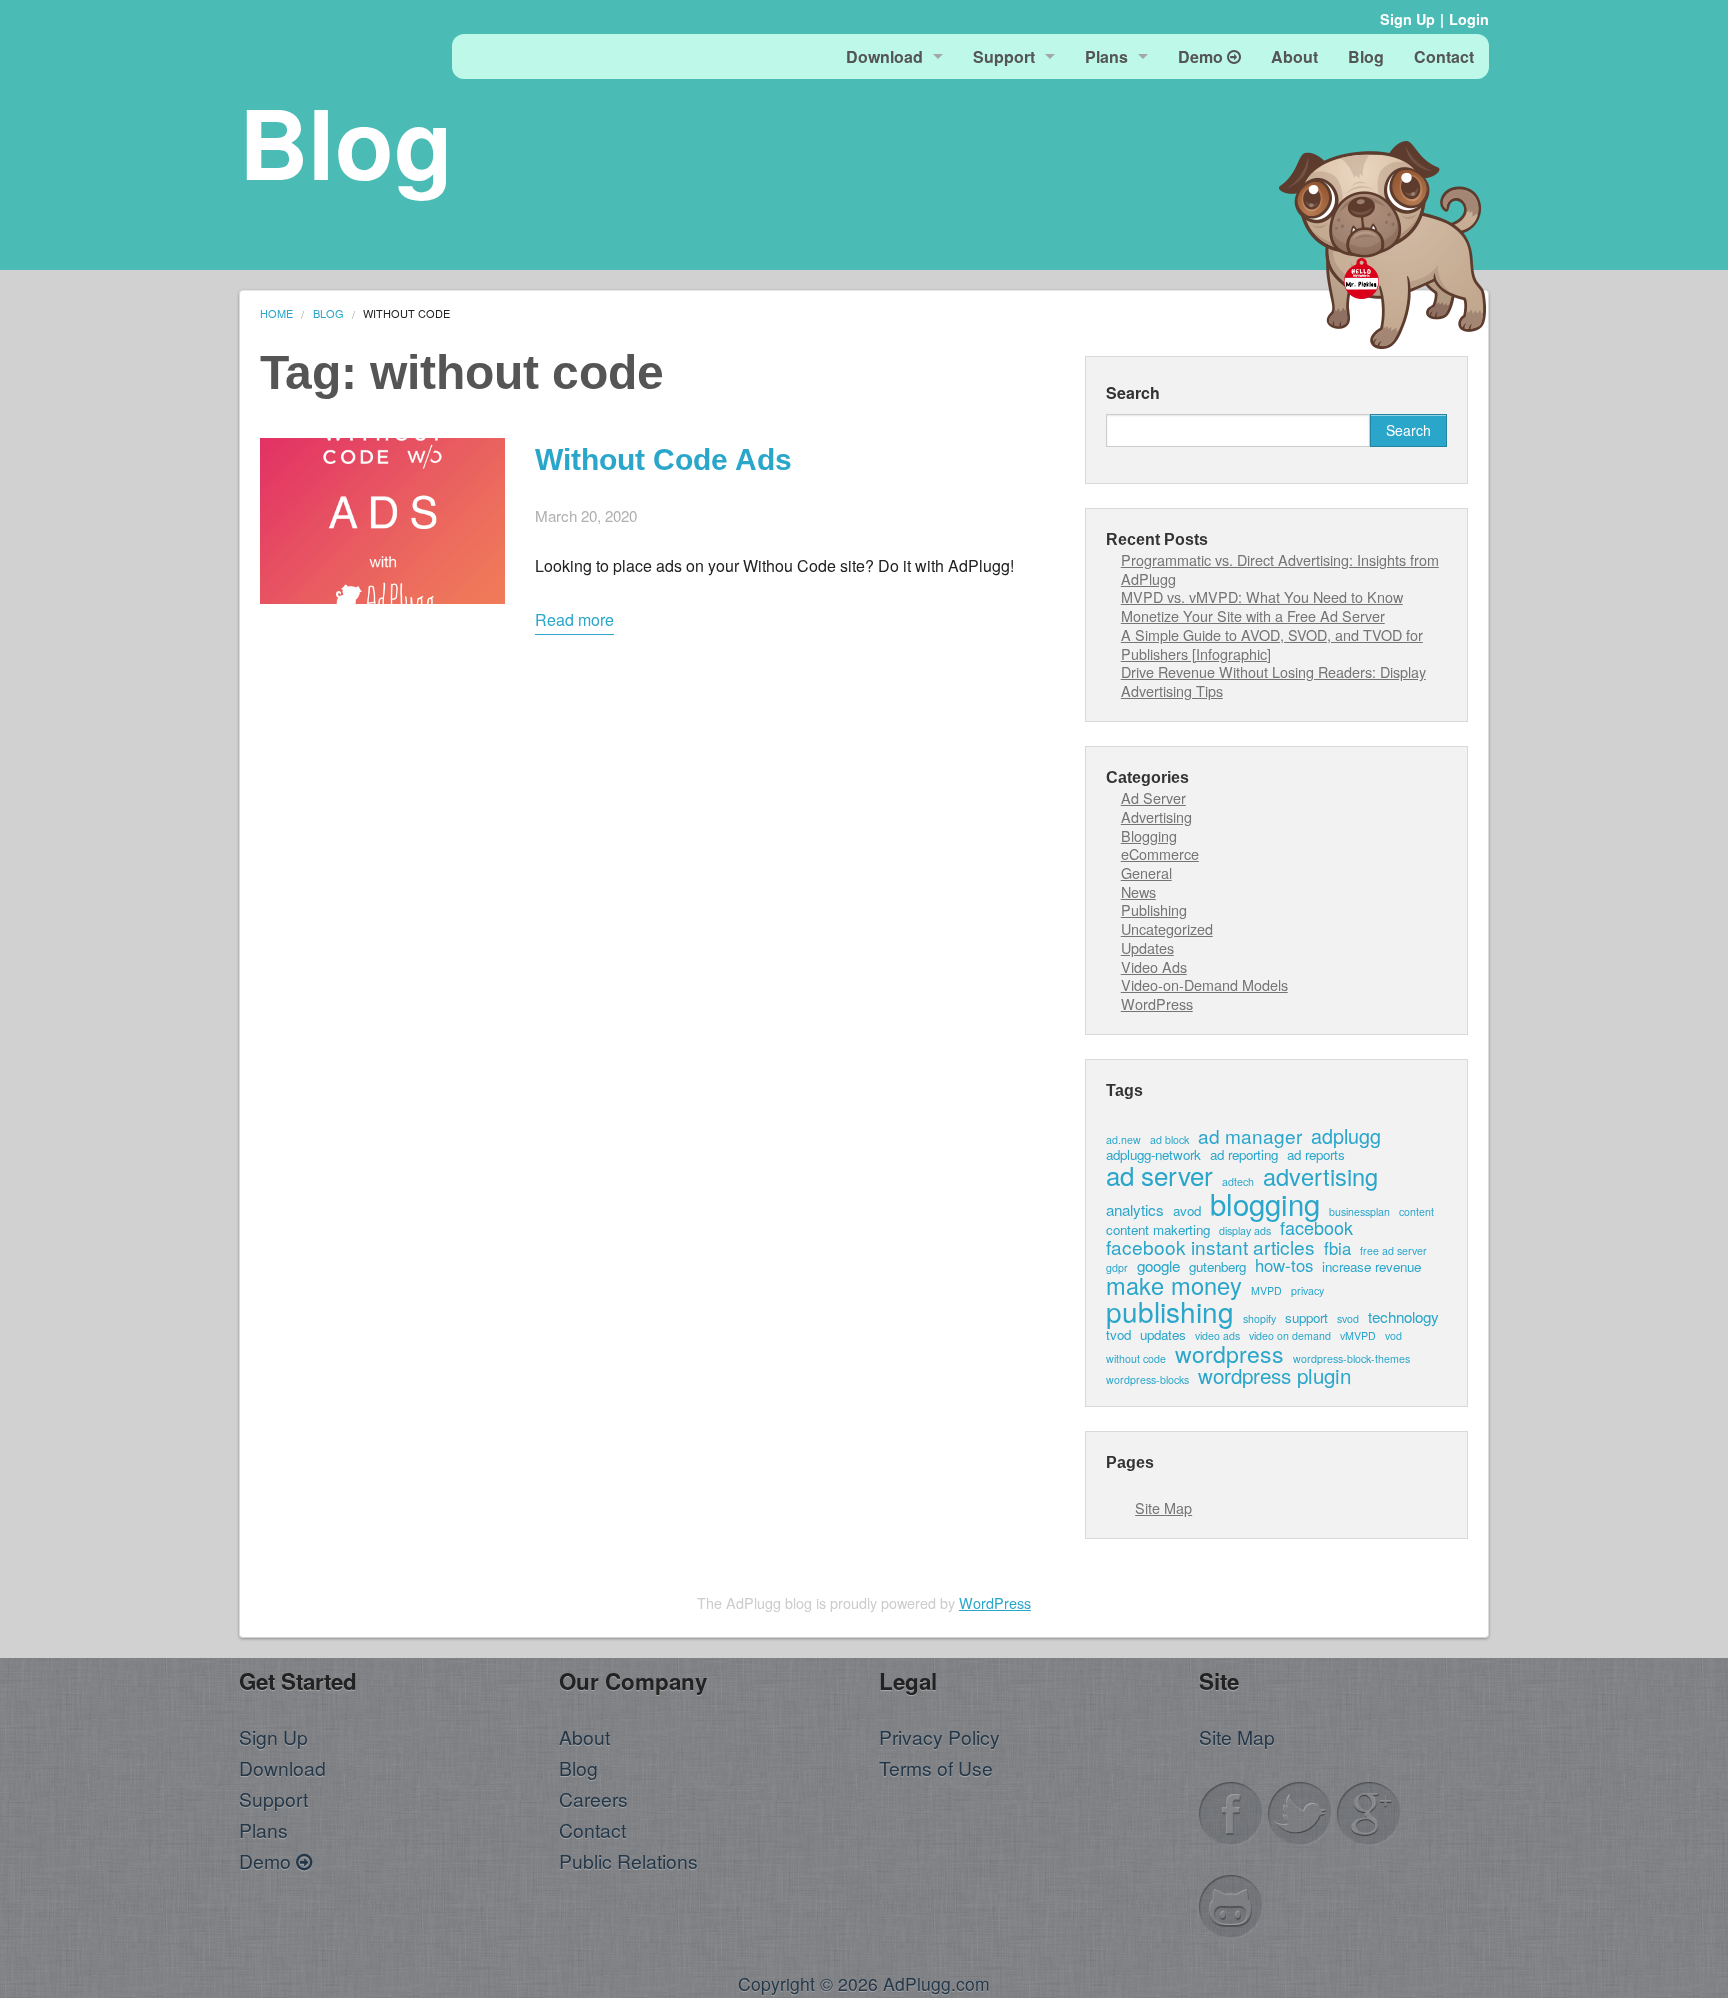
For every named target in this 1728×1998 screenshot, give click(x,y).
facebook (1316, 1227)
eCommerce (1160, 853)
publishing (1170, 1312)
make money (1174, 1286)
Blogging (1149, 835)
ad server (1159, 1175)
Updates (1147, 947)
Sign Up (1407, 19)
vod (1393, 1336)
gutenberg (1217, 1266)
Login (1469, 19)
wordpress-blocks (1147, 1380)
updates (1163, 1334)
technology (1403, 1316)
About (1294, 56)
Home (276, 313)
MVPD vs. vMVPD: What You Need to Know (1262, 596)
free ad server (1393, 1251)
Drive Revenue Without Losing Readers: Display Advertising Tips (1273, 681)
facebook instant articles (1210, 1246)
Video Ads (1154, 966)
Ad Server (1153, 797)
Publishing (1154, 909)
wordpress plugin (1274, 1375)
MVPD (1266, 1291)
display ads (1245, 1231)
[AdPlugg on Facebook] (1231, 1810)
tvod (1118, 1334)
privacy (1307, 1291)
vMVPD (1358, 1336)
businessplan (1359, 1212)
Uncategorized (1167, 928)
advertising (1320, 1177)
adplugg (1346, 1136)
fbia (1337, 1248)
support (1306, 1317)
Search (1133, 392)
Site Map (1163, 1508)
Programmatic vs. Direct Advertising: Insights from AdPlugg (1280, 569)
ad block (1169, 1140)
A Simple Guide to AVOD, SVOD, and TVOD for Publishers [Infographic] (1272, 644)
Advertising (1156, 816)
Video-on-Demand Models (1204, 984)
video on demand (1290, 1336)
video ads (1217, 1336)
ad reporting (1244, 1154)
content (1416, 1212)
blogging (1265, 1203)
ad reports (1316, 1154)
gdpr (1117, 1268)
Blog (1366, 56)
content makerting (1158, 1229)
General (1146, 872)
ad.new (1123, 1140)
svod (1348, 1319)
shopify (1259, 1319)
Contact (1444, 56)
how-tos (1284, 1265)
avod (1187, 1210)
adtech (1238, 1182)
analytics (1135, 1209)
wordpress (1229, 1353)
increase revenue (1371, 1266)
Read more (574, 619)
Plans (1106, 56)
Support (1004, 56)
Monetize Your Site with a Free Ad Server (1253, 615)
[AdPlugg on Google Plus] (1369, 1810)
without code (1136, 1359)
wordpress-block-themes (1351, 1359)
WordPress (1157, 1003)
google (1158, 1265)
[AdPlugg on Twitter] (1300, 1810)
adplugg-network (1153, 1154)
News (1138, 891)
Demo (1202, 56)
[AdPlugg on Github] (1231, 1903)
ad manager (1250, 1135)
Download (884, 56)
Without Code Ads (663, 459)
